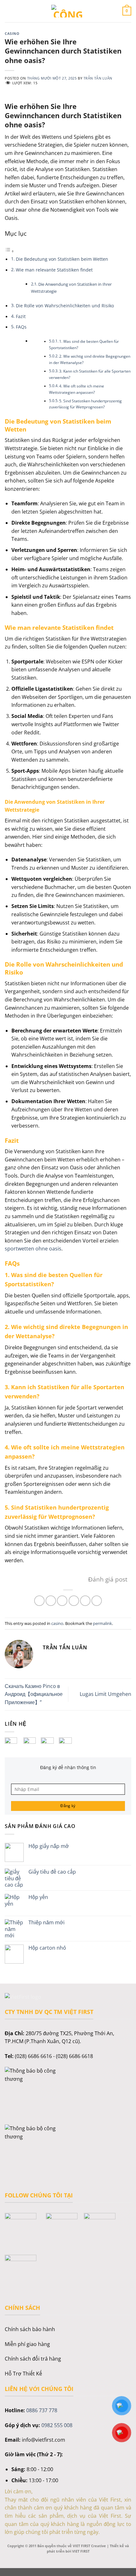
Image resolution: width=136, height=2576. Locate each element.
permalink (102, 1623)
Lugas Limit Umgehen (105, 1694)
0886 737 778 (42, 2410)
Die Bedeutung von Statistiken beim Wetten (62, 259)
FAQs (21, 327)
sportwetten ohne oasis (33, 1249)
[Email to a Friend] (74, 1601)
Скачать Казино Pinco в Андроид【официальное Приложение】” (34, 1694)
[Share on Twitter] (62, 1601)
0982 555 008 (57, 2425)
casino (12, 33)
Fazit (21, 316)
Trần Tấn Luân (98, 78)
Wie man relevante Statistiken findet (54, 270)
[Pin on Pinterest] (85, 1601)
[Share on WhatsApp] (39, 1601)
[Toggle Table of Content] (9, 251)
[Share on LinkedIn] (97, 1601)
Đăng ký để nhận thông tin (68, 1767)
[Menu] (9, 11)
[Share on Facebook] (51, 1601)
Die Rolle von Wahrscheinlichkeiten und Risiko (65, 306)
